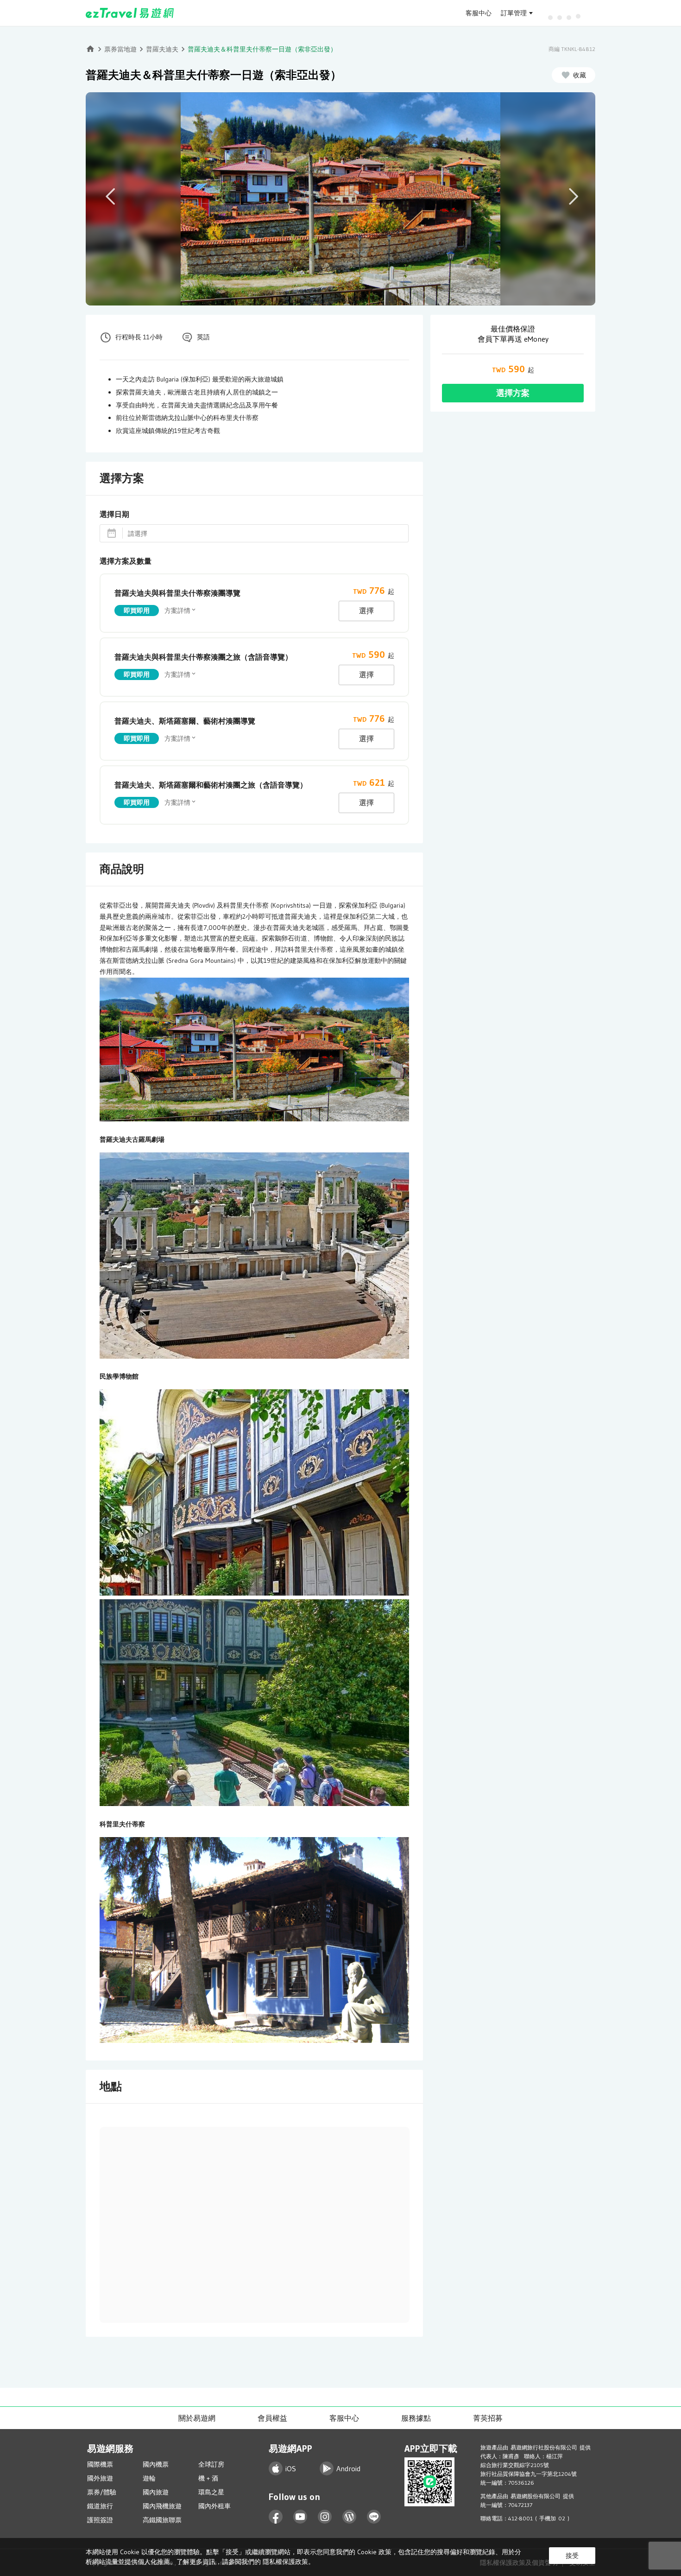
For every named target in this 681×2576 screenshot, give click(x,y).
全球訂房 (211, 2464)
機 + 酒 (208, 2478)
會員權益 (272, 2418)
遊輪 (149, 2478)
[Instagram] (325, 2517)
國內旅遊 (156, 2492)
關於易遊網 (197, 2418)
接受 (572, 2556)
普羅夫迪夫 (162, 49)
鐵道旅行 (100, 2506)
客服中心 (479, 13)
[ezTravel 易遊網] (130, 13)
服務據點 (416, 2418)
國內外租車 (214, 2506)
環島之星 (211, 2492)
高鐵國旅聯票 (162, 2520)
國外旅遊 (100, 2478)
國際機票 (100, 2464)
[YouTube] (300, 2517)
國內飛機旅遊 (162, 2506)
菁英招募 (488, 2418)
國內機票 (156, 2464)
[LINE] (374, 2517)
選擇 (366, 611)
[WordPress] (350, 2517)
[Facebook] (276, 2517)
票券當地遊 (120, 49)
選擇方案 (513, 393)
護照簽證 (100, 2520)
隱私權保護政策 (285, 2562)
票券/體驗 (102, 2492)
